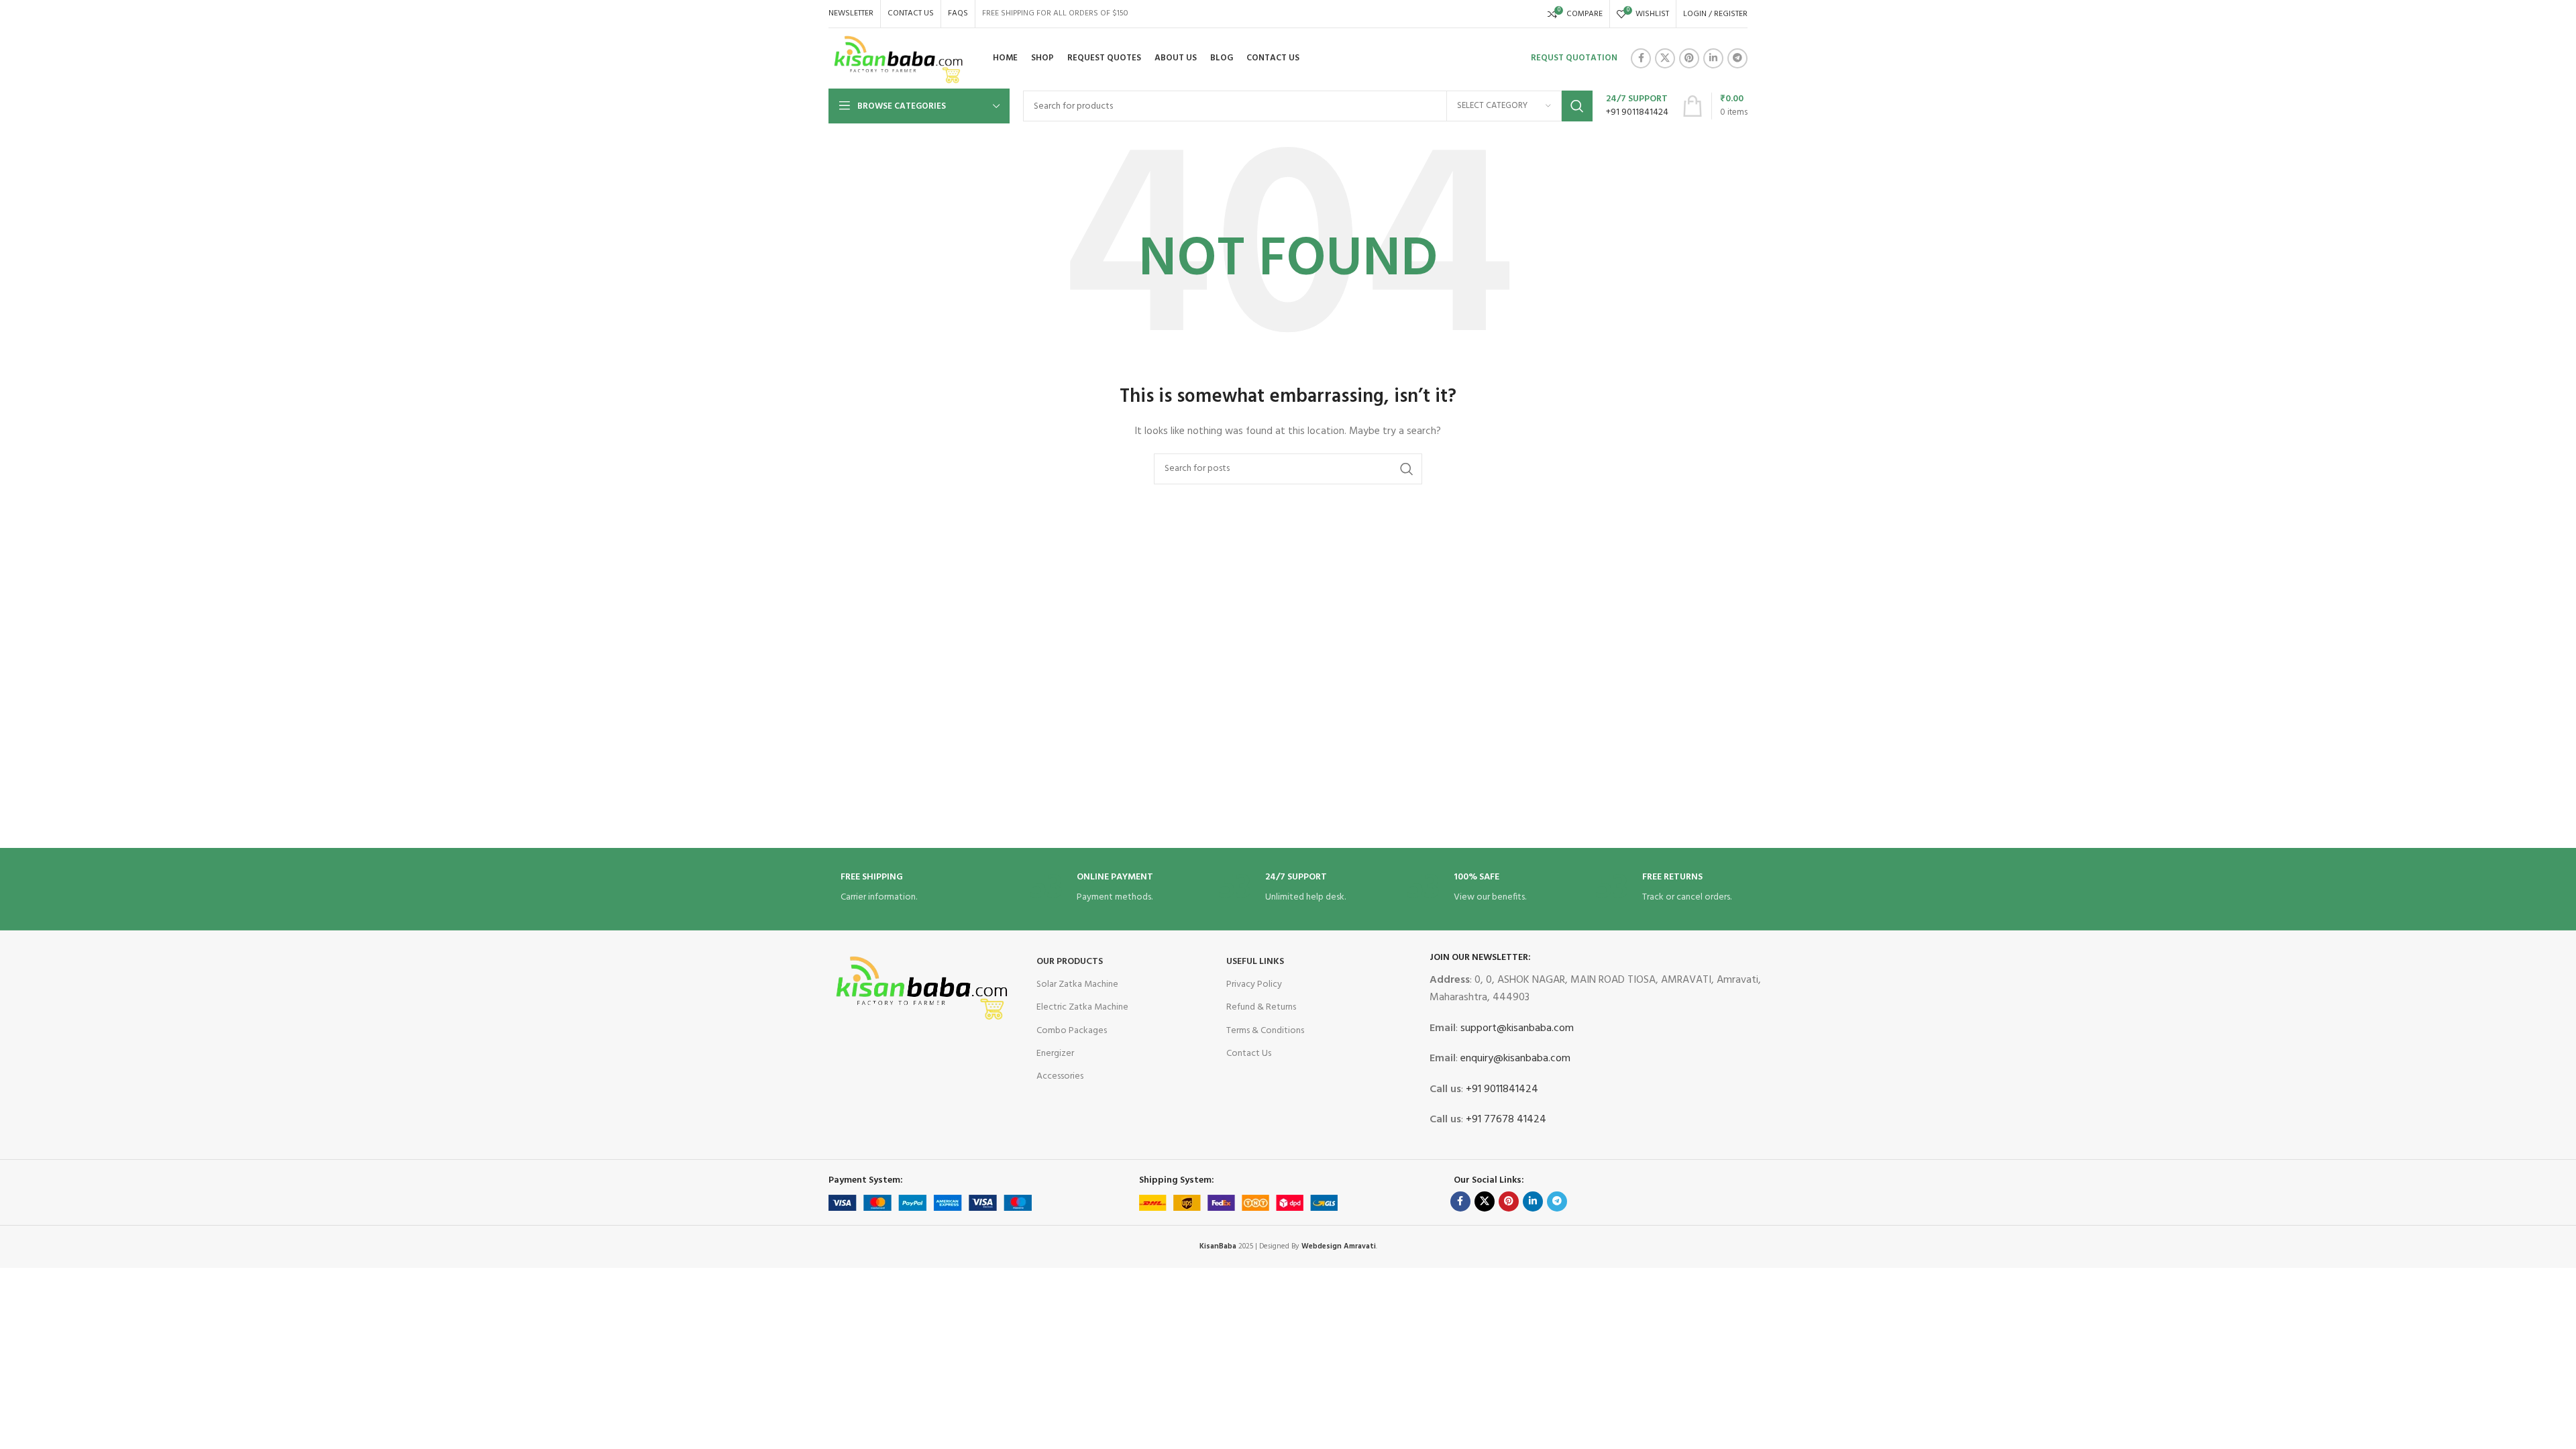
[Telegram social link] (1737, 58)
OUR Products (1070, 962)
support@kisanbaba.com (1516, 1028)
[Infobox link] (1637, 106)
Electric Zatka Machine (1082, 1007)
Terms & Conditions (1265, 1031)
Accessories (1060, 1076)
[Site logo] (899, 59)
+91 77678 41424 (1505, 1120)
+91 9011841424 (1501, 1089)
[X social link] (1665, 58)
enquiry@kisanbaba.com (1514, 1059)
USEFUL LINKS (1255, 962)
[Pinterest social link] (1689, 58)
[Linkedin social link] (1713, 58)
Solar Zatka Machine (1077, 984)
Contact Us (1249, 1054)
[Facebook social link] (1641, 58)
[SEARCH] (1577, 106)
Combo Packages (1072, 1031)
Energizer (1055, 1054)
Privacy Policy (1254, 984)
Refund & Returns (1261, 1007)
